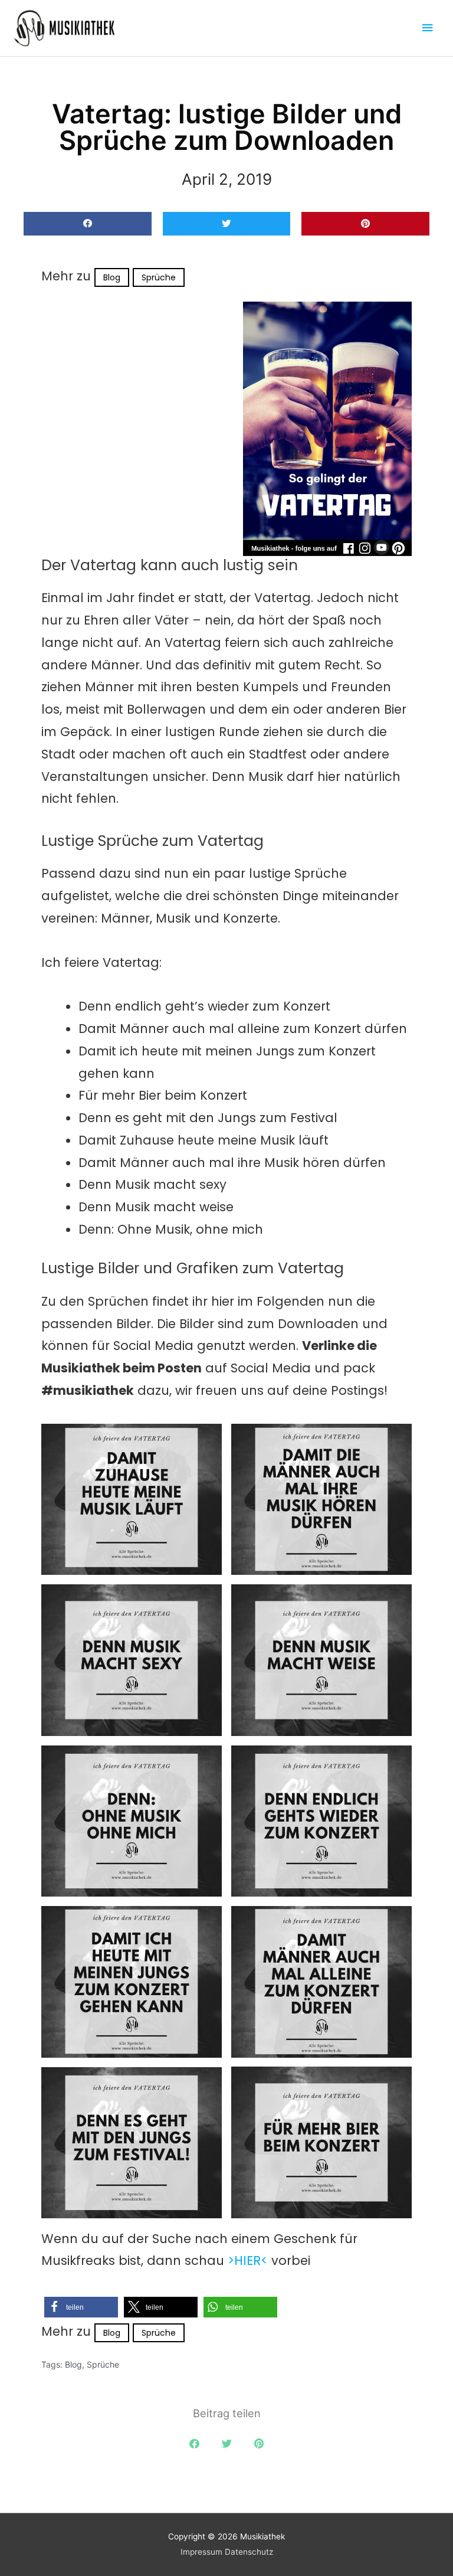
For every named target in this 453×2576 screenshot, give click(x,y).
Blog (112, 277)
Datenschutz (249, 2552)
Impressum (201, 2552)
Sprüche (159, 277)
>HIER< (248, 2260)
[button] (88, 224)
